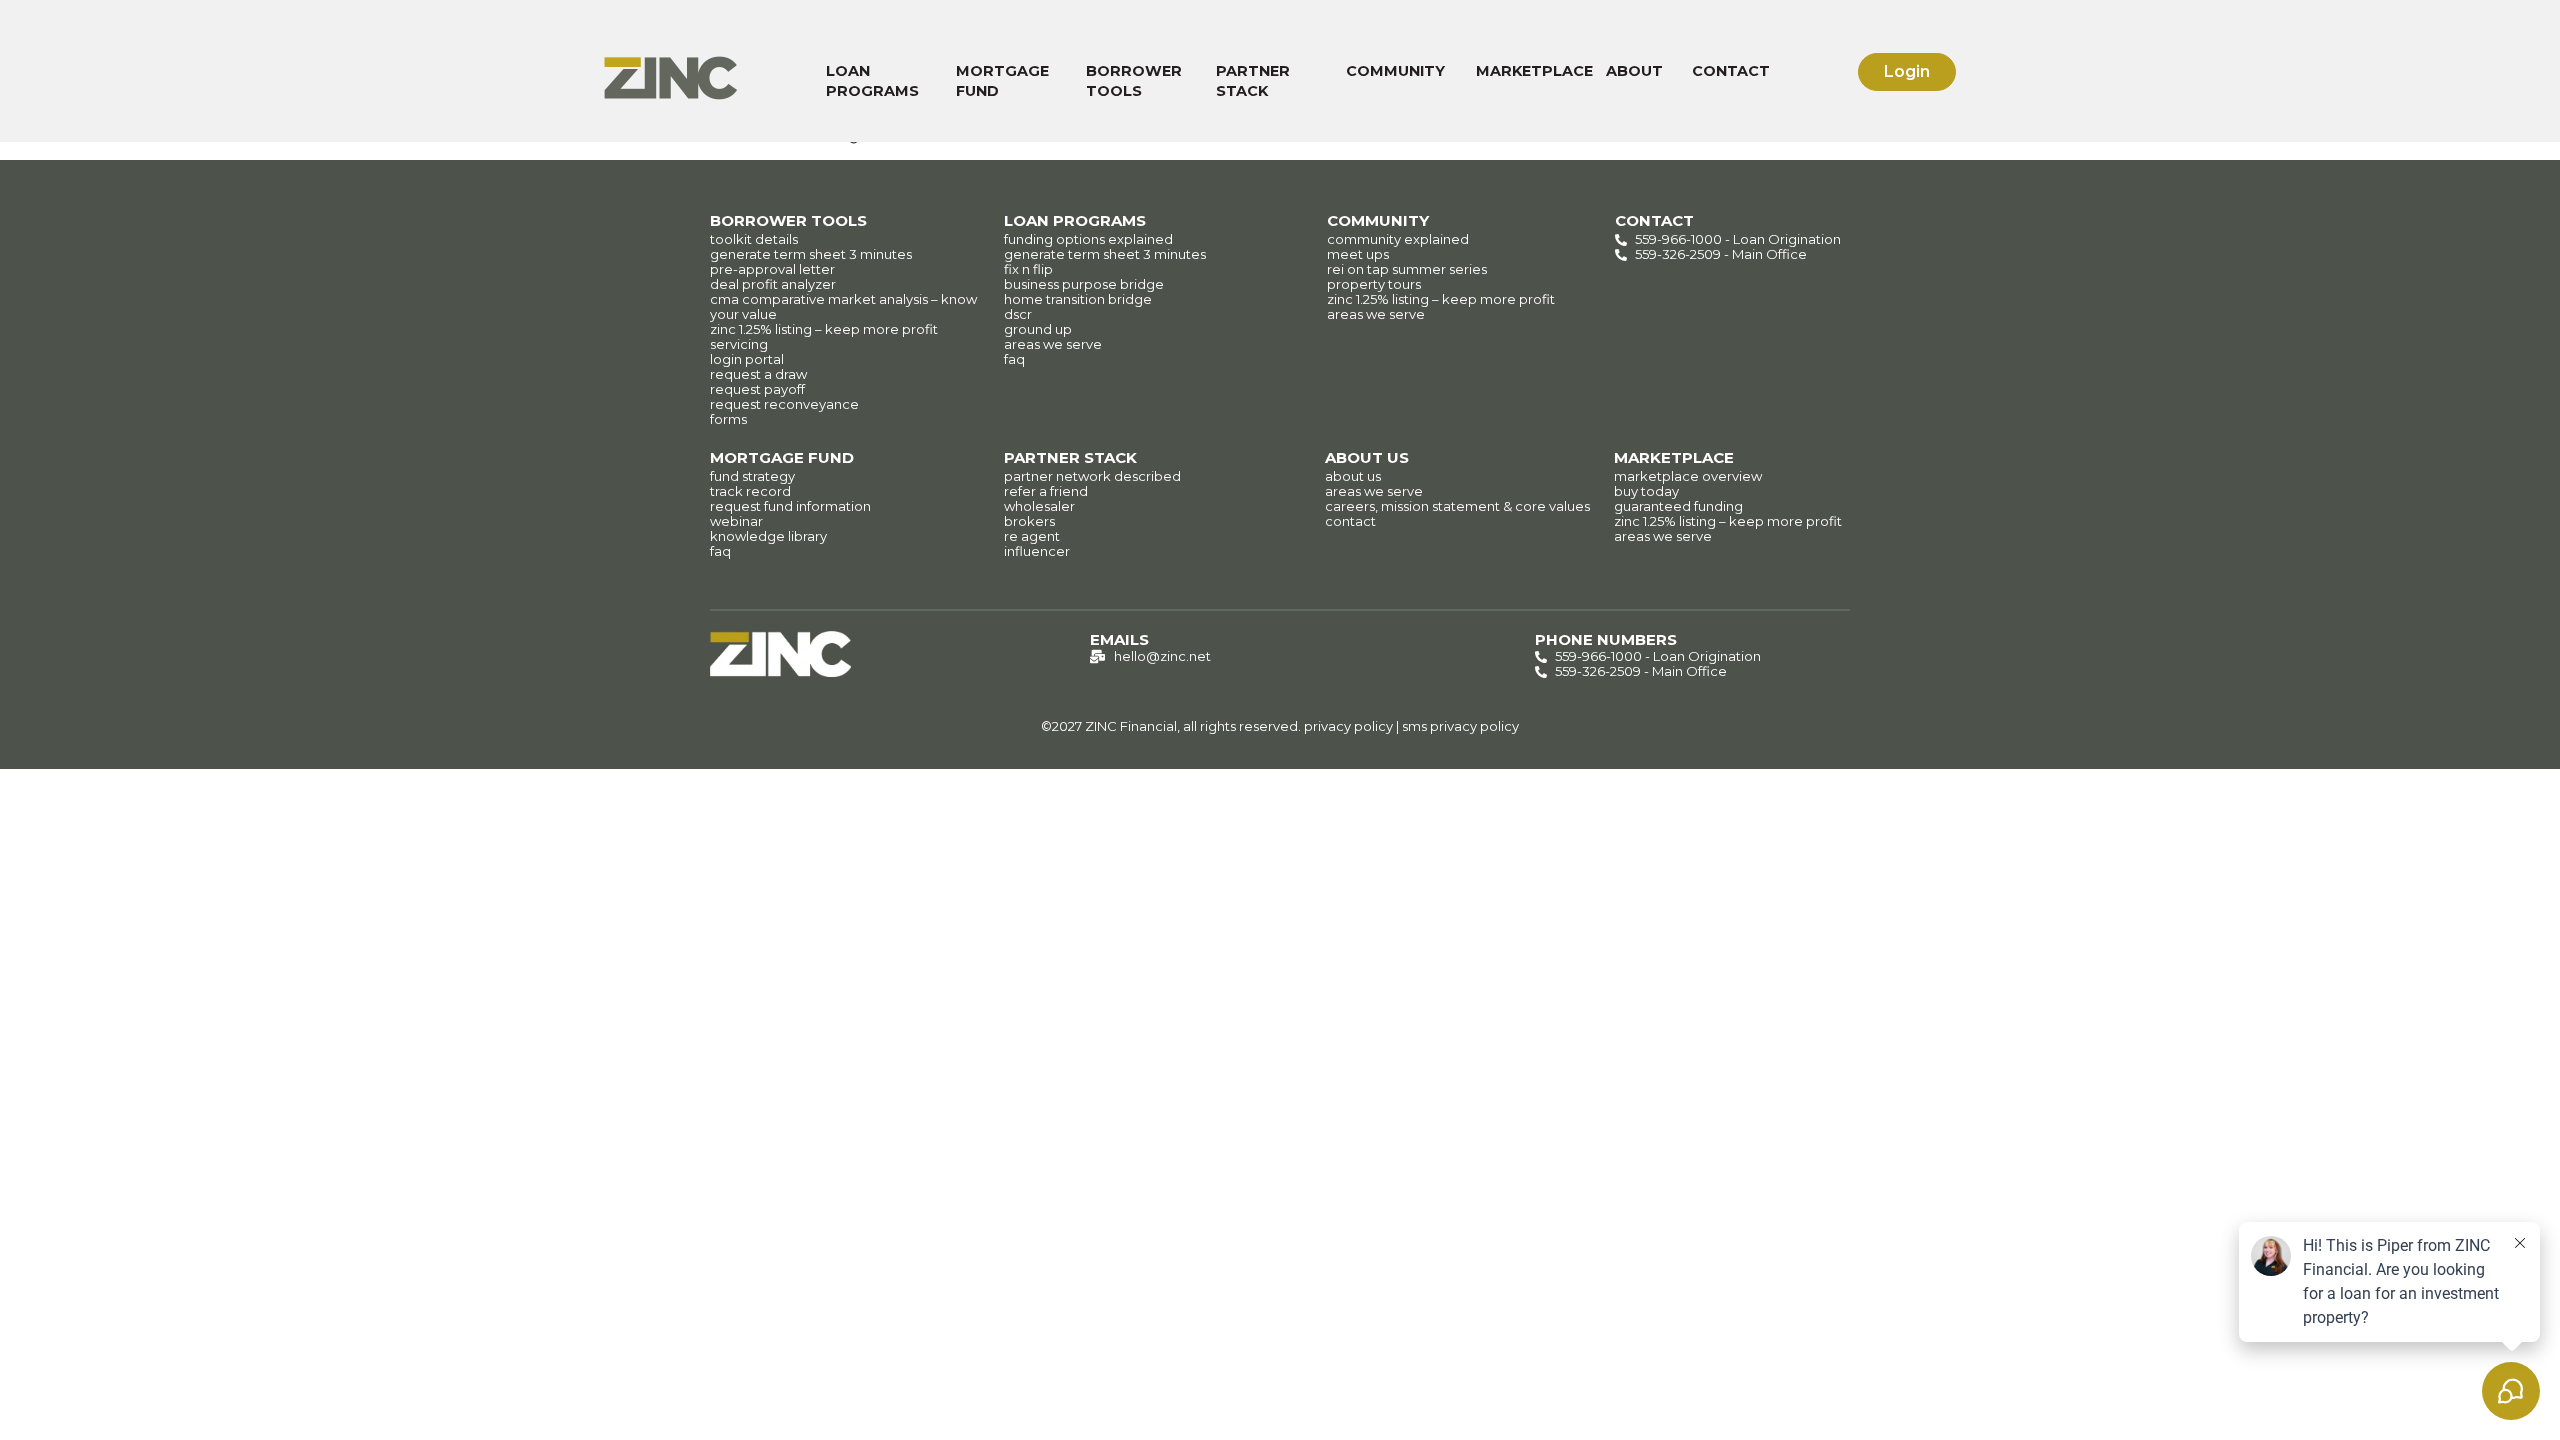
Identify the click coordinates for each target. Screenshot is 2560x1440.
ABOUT (1634, 71)
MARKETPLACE (1534, 71)
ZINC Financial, (1132, 726)
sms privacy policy (1460, 726)
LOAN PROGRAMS (872, 81)
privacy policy (1348, 726)
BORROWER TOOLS (1134, 81)
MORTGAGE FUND (1002, 81)
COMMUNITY (1395, 71)
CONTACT (1731, 71)
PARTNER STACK (1253, 81)
